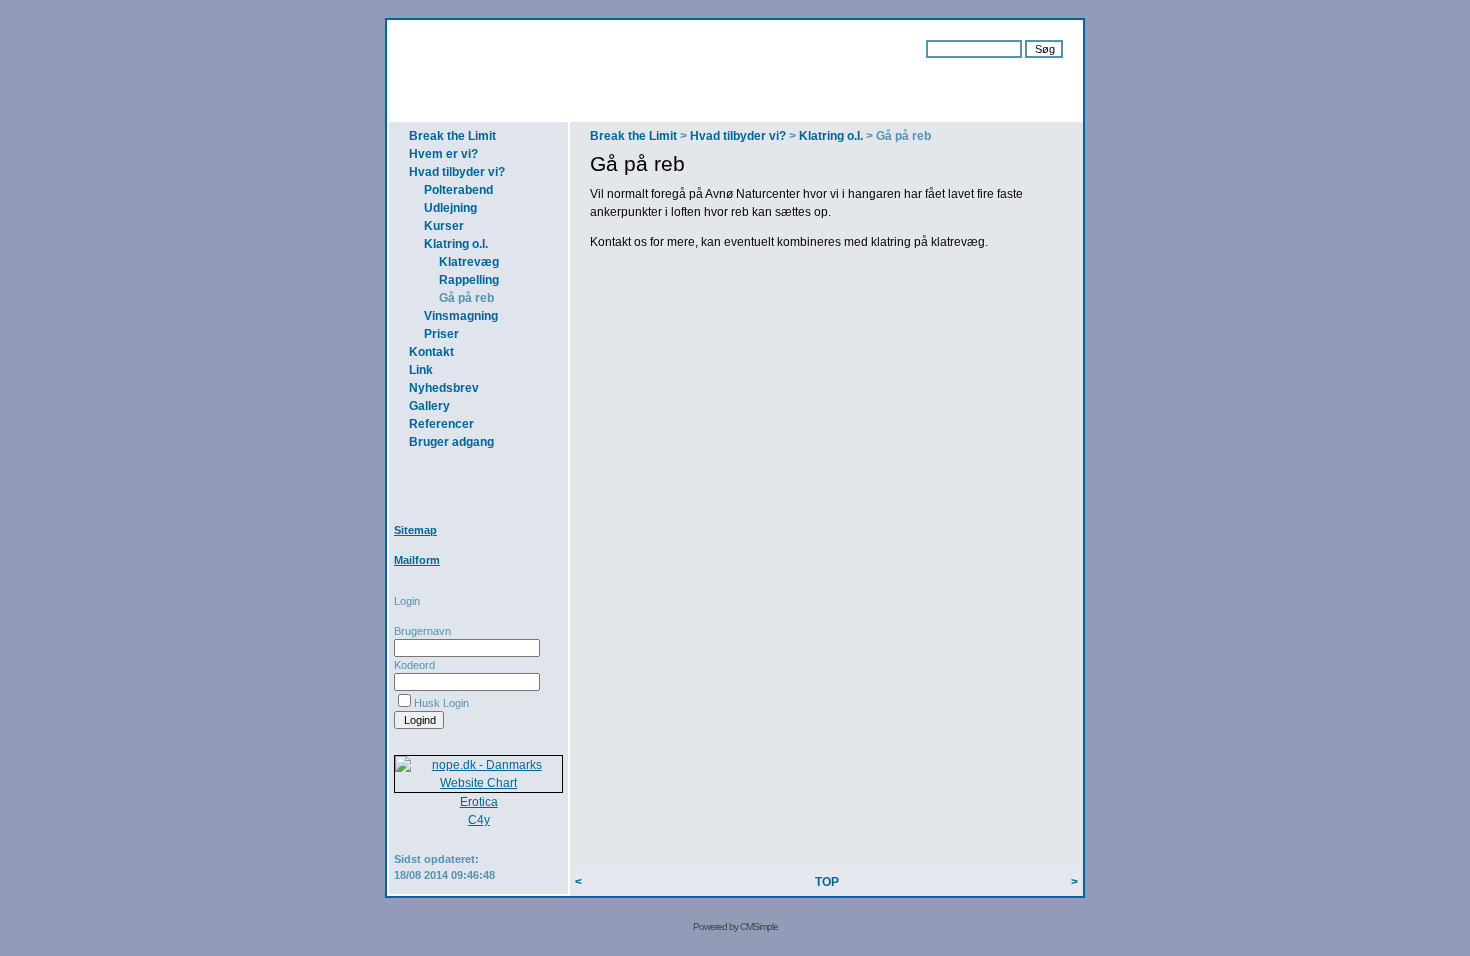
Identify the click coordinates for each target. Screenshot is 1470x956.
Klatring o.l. (456, 244)
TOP (827, 882)
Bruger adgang (451, 442)
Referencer (441, 424)
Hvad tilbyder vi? (457, 172)
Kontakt (431, 352)
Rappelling (469, 280)
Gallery (429, 406)
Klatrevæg (469, 262)
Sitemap (415, 530)
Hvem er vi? (443, 154)
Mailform (417, 560)
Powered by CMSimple (735, 926)
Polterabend (458, 190)
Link (421, 370)
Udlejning (450, 208)
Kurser (444, 226)
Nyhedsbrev (444, 388)
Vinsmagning (461, 316)
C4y (479, 820)
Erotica (479, 802)
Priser (441, 334)
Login (407, 601)
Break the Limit (452, 136)
